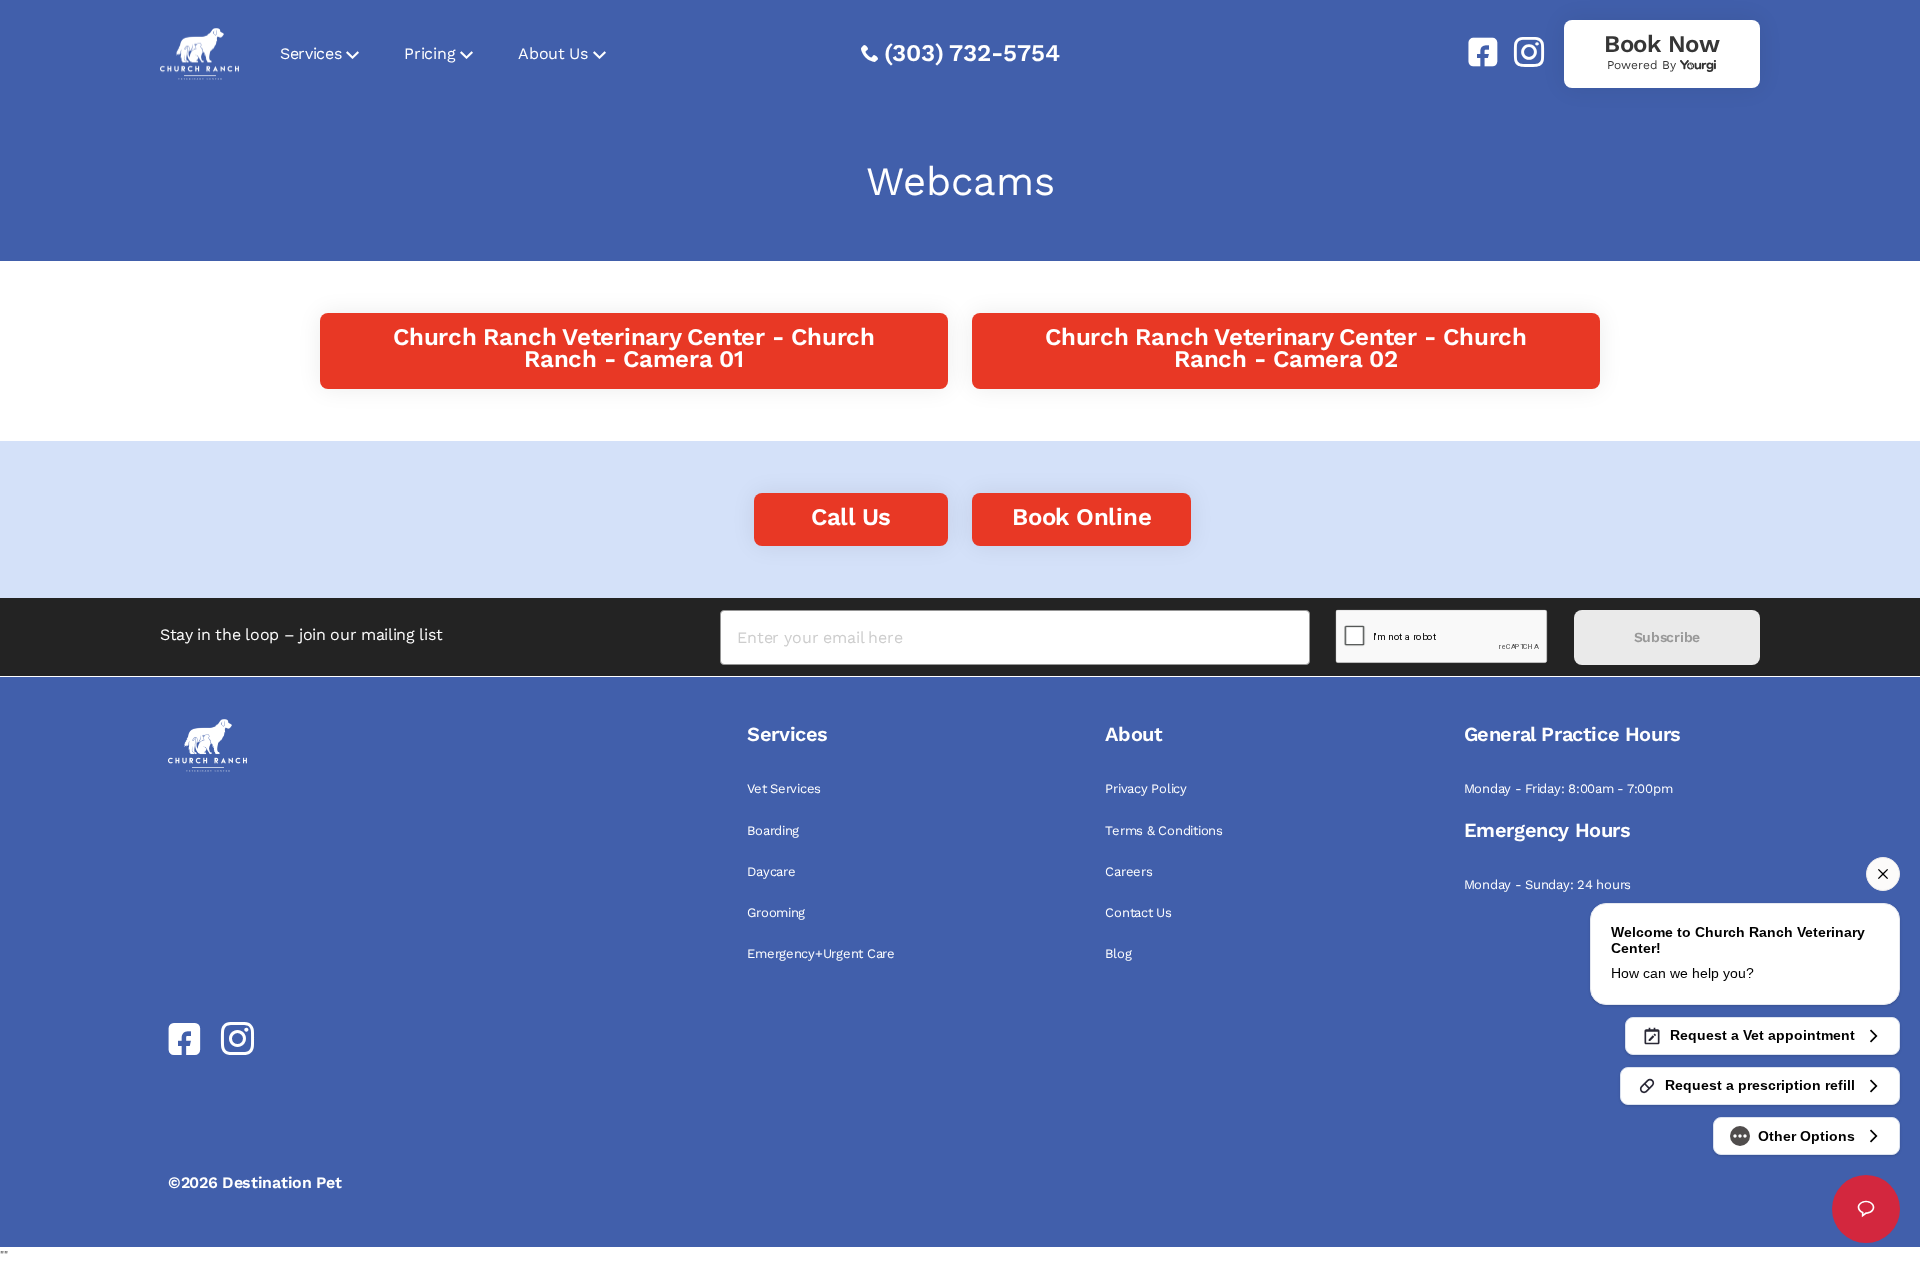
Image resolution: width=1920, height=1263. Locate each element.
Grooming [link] (776, 912)
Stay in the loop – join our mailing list (301, 634)
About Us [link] (552, 53)
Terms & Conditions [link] (1163, 830)
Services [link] (310, 53)
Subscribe (1667, 637)
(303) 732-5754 (972, 53)
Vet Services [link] (784, 788)
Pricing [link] (429, 53)
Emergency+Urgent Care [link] (821, 953)
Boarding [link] (773, 830)
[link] (1475, 52)
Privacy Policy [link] (1145, 788)
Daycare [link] (771, 871)
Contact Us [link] (1138, 912)
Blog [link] (1118, 953)
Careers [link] (1128, 871)
